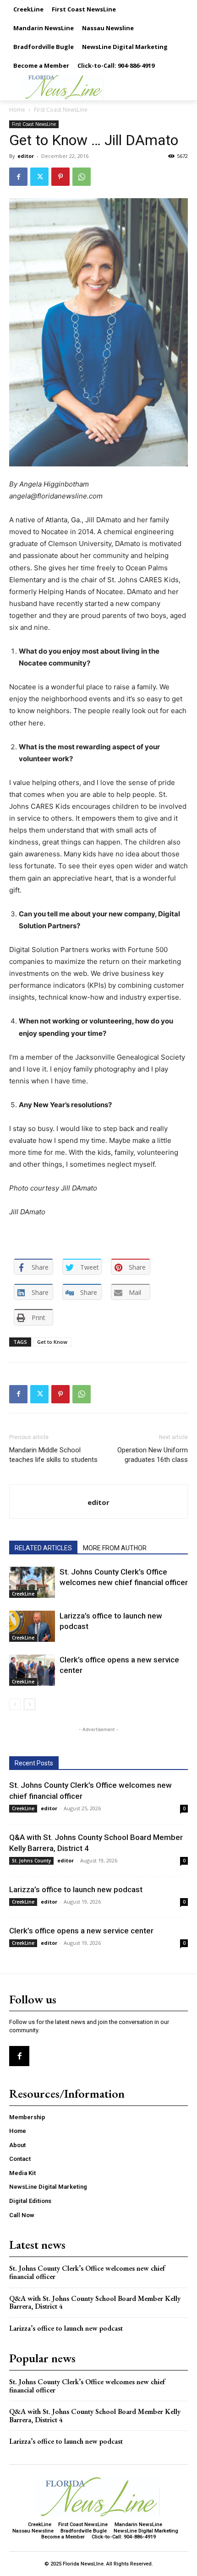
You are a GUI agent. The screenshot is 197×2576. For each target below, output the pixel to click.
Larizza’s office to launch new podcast (76, 1889)
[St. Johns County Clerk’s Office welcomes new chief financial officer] (32, 1583)
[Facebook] (18, 177)
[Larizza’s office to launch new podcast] (32, 1626)
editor (26, 156)
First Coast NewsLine (61, 110)
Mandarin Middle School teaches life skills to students (53, 1455)
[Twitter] (39, 177)
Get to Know (52, 1342)
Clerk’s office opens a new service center (81, 1931)
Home (17, 110)
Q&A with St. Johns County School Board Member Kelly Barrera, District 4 (95, 2303)
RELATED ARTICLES (43, 1548)
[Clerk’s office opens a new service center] (32, 1670)
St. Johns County (31, 1861)
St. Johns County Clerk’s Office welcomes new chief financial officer (87, 2272)
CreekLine (23, 1594)
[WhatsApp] (82, 177)
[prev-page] (15, 1704)
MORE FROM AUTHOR (115, 1548)
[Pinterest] (60, 177)
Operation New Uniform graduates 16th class (153, 1455)
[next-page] (30, 1704)
